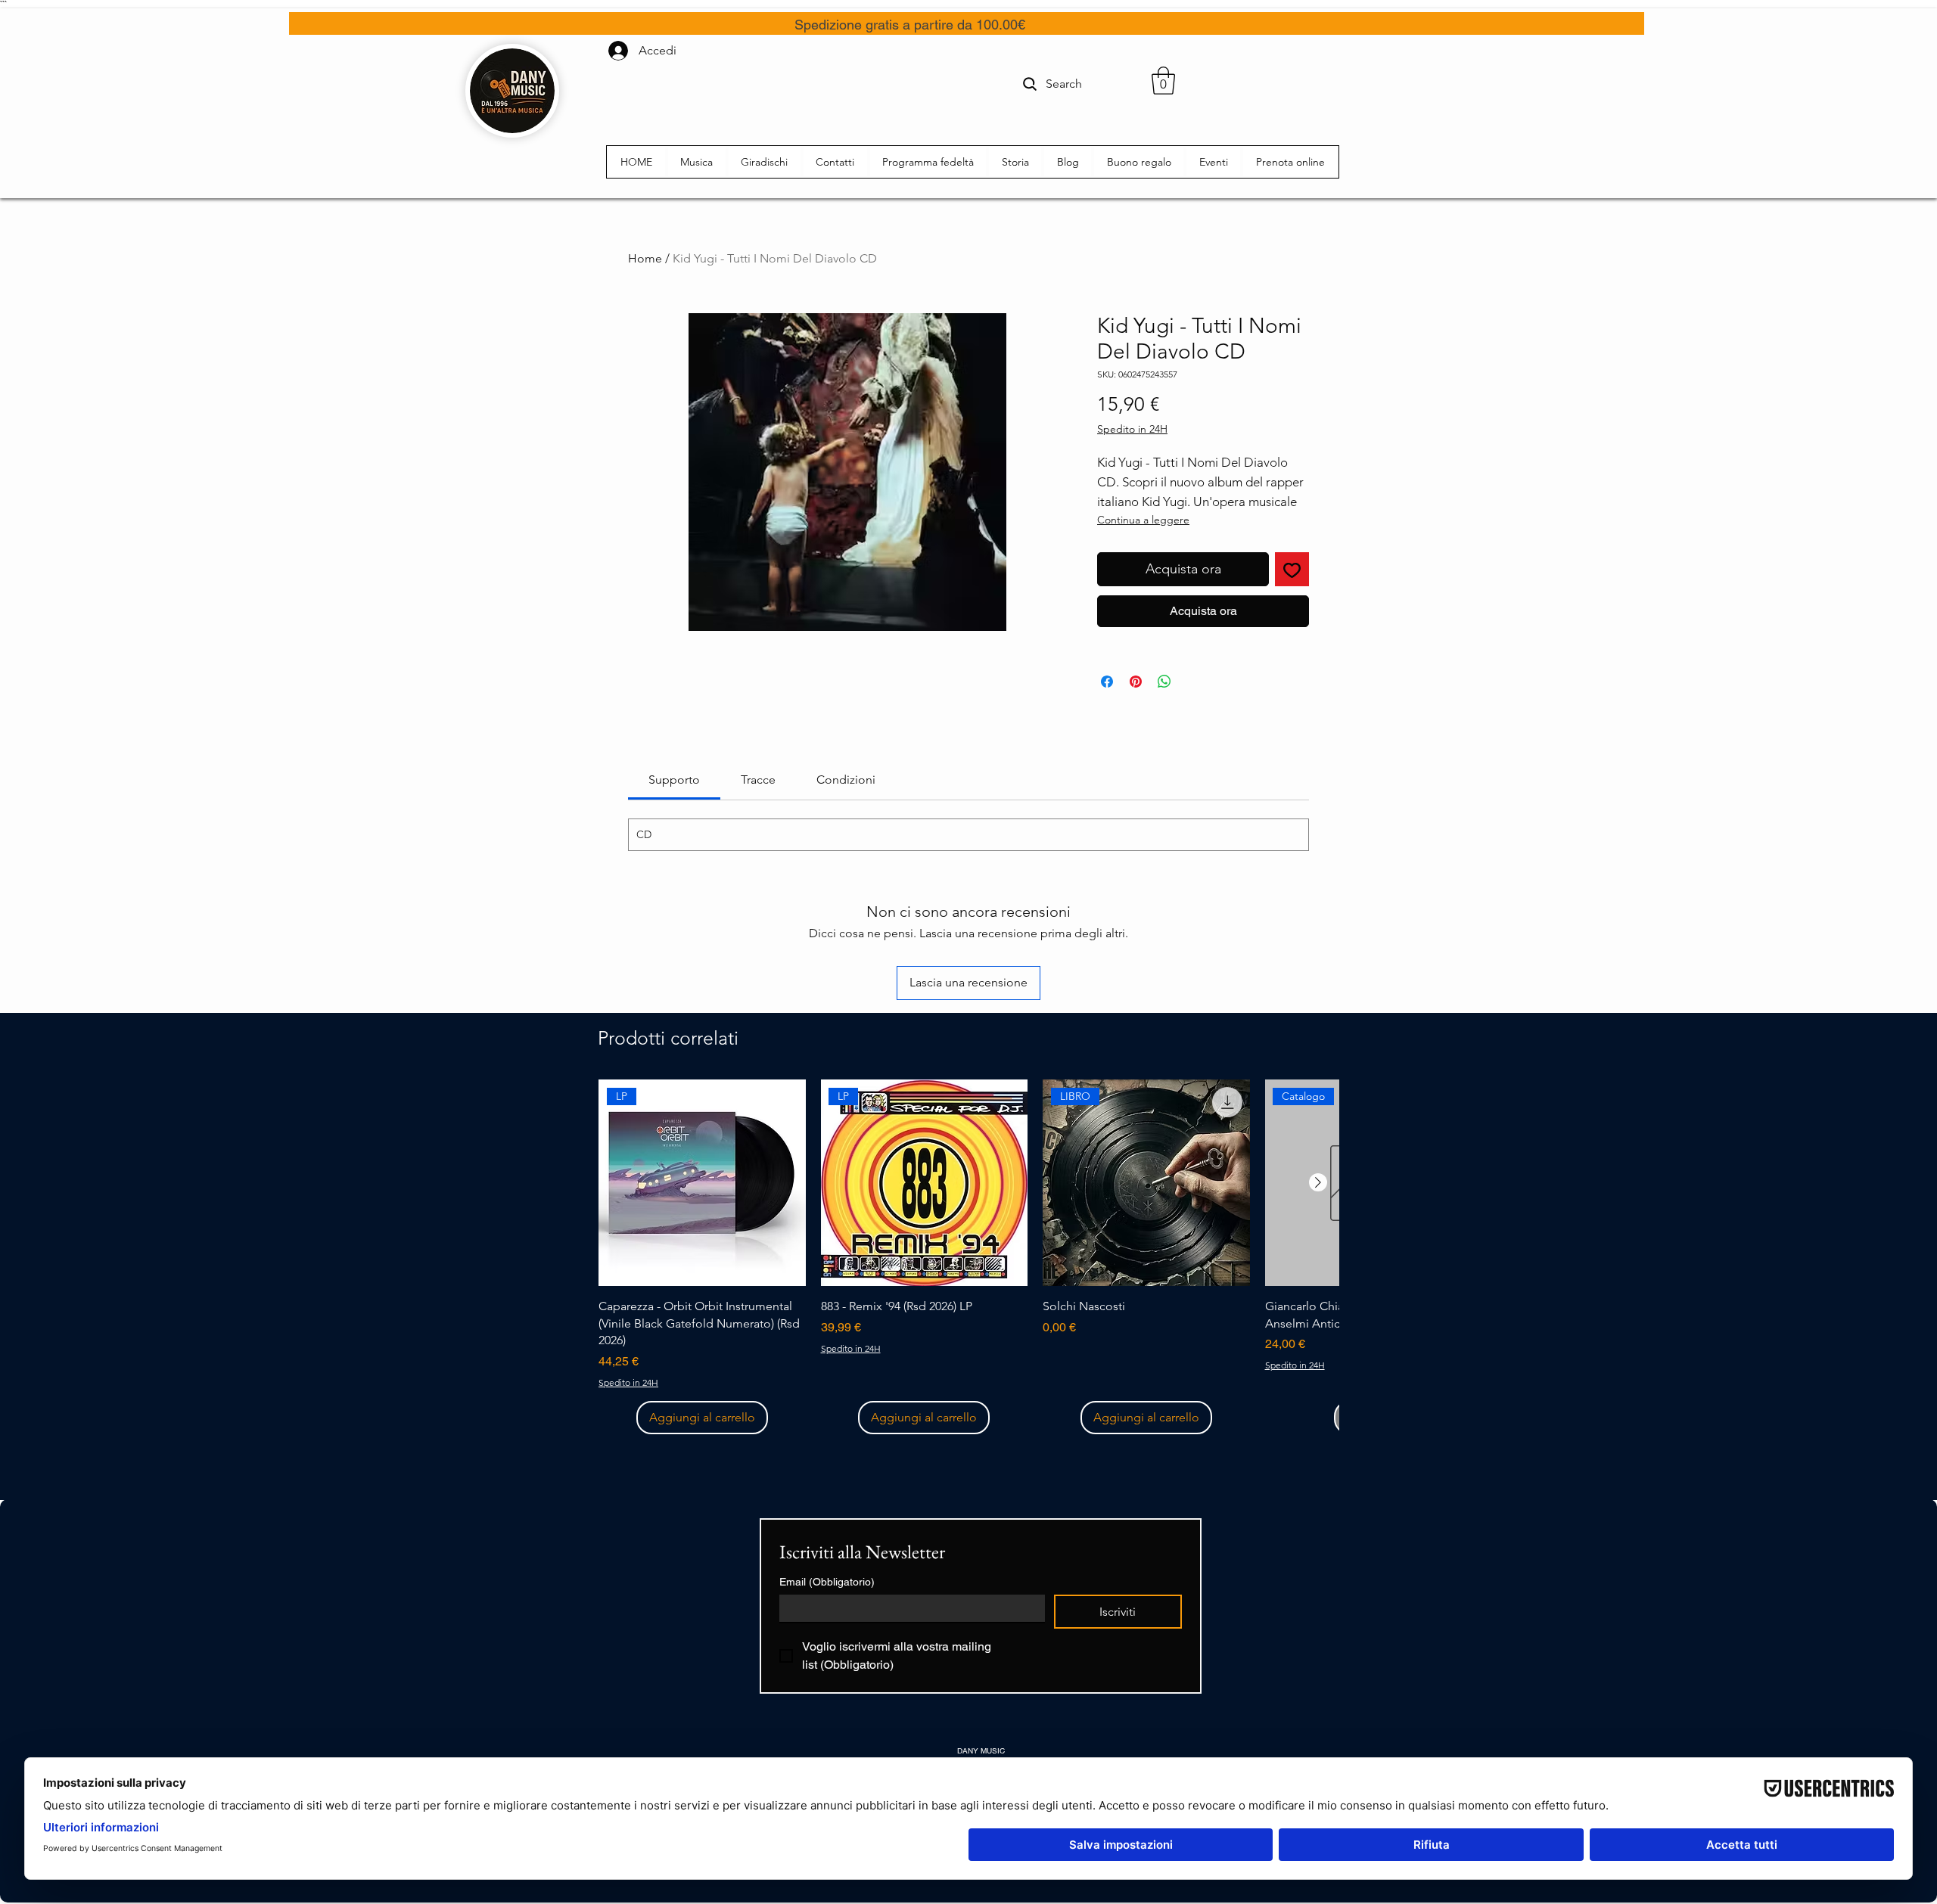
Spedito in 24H (1132, 429)
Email (827, 1582)
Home (645, 258)
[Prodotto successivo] (1318, 1182)
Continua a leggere (1143, 520)
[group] (968, 1257)
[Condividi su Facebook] (1107, 682)
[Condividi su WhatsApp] (1164, 682)
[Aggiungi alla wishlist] (1292, 569)
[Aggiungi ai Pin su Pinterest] (1136, 682)
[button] (1163, 81)
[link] (674, 780)
